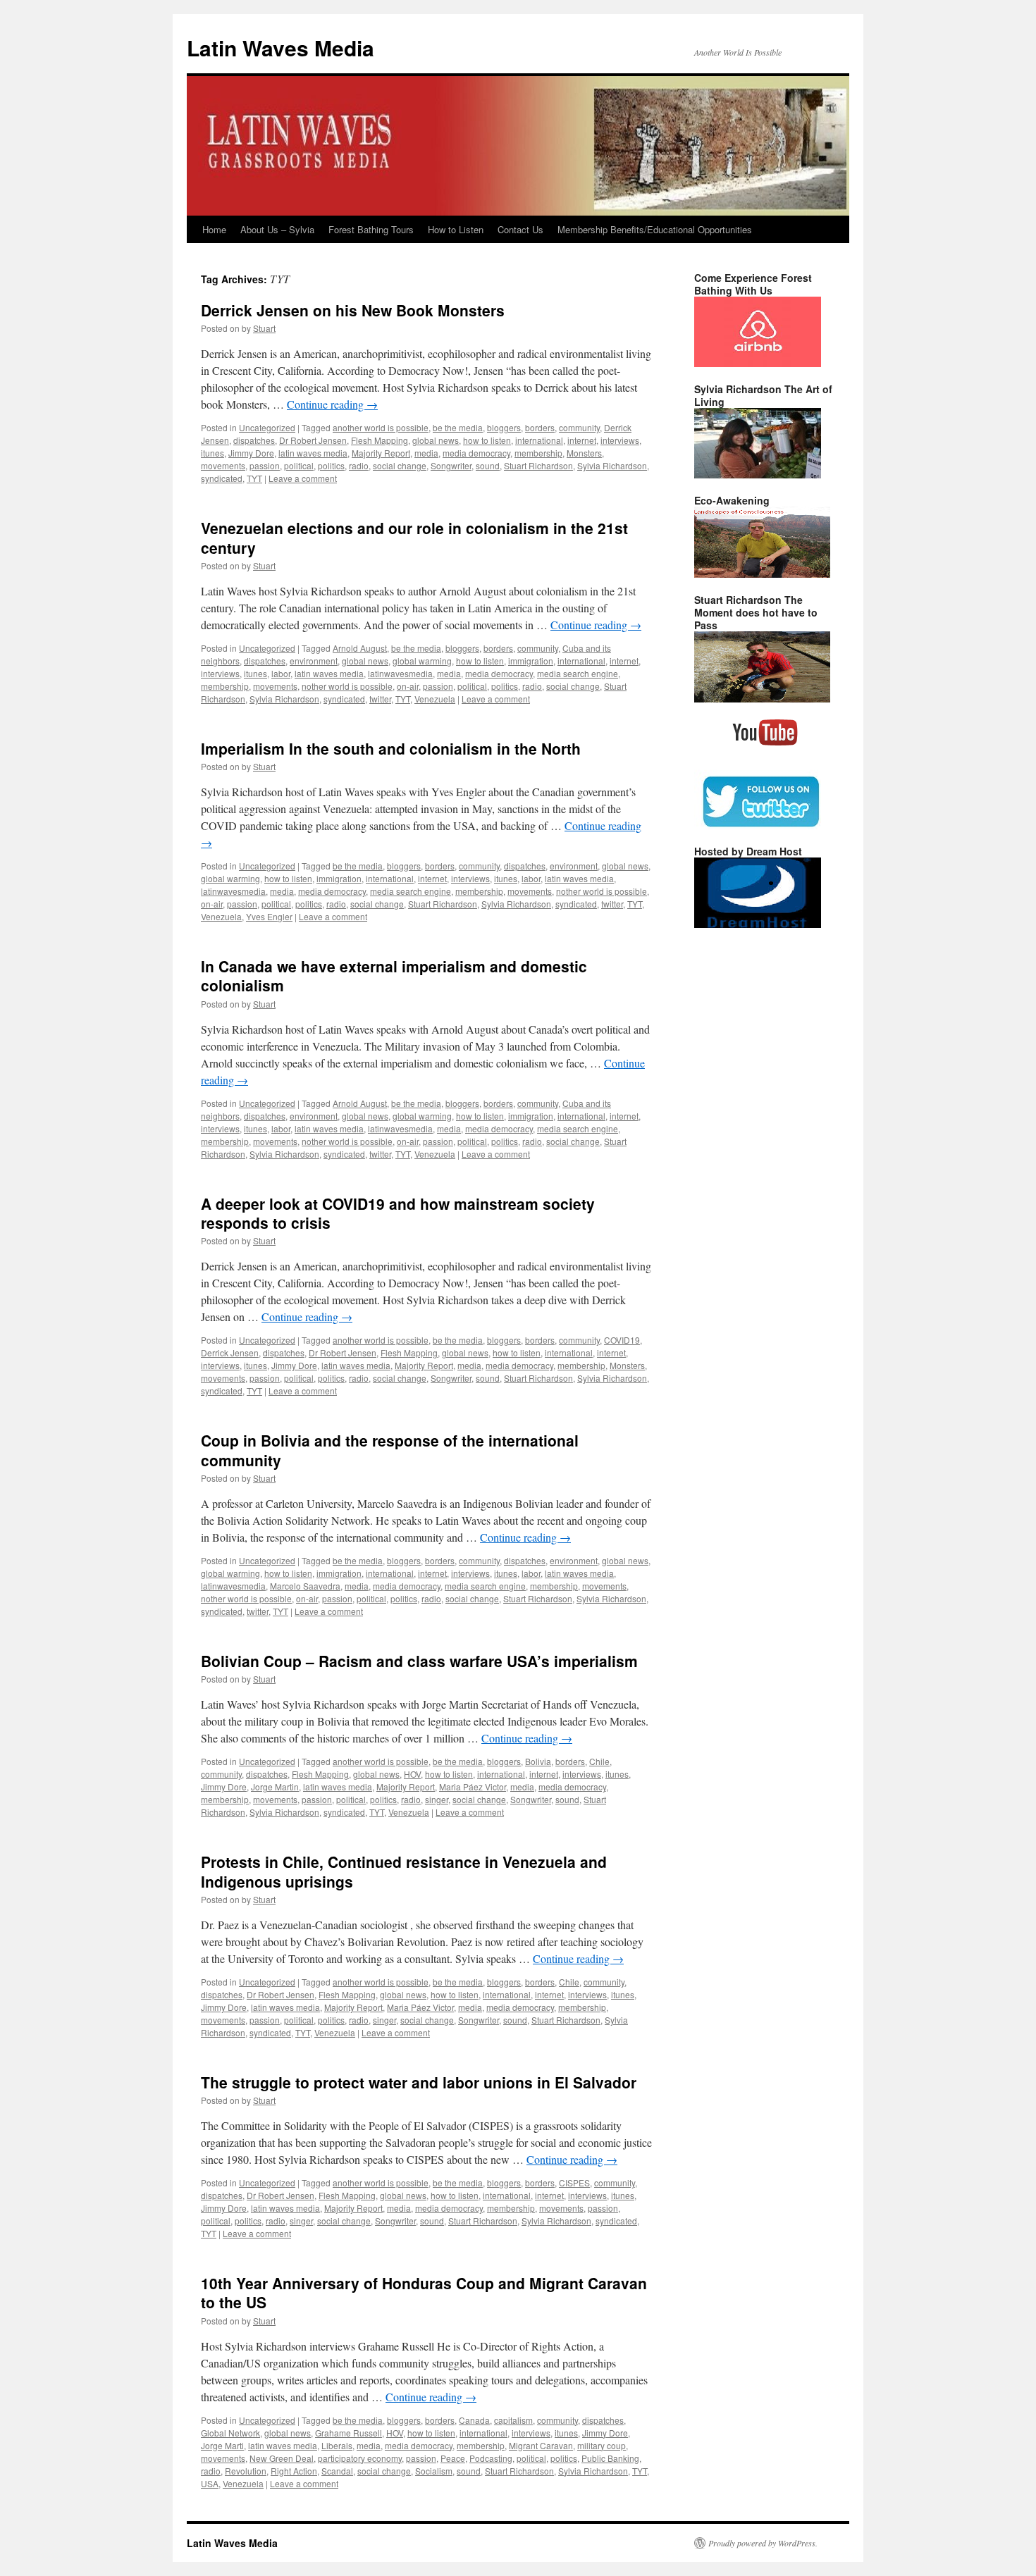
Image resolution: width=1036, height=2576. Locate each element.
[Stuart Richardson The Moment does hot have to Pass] (762, 699)
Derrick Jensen (230, 1352)
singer (437, 1799)
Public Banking (610, 2458)
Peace (453, 2458)
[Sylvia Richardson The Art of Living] (758, 475)
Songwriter (451, 465)
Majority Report (381, 453)
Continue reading (332, 404)
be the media (458, 427)
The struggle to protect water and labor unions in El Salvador (419, 2082)
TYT (254, 478)
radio (359, 465)
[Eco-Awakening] (762, 574)
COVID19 (622, 1340)
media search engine (578, 673)
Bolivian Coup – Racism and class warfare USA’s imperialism (419, 1661)
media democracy (476, 453)
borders (540, 427)
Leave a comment (303, 478)
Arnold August (360, 648)
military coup (602, 2445)
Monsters (584, 453)
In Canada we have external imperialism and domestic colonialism (394, 976)
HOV (412, 1774)
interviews (620, 440)
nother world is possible (347, 686)
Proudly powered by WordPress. (763, 2543)
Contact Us (520, 229)
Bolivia (538, 1761)
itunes (212, 453)
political (299, 465)
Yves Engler (269, 916)
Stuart (264, 328)
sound (488, 465)
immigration (531, 661)
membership (538, 453)
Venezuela (435, 699)
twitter (380, 699)
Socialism (434, 2471)
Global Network (230, 2433)
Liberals (337, 2445)
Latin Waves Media (280, 48)
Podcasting (491, 2458)
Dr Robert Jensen (313, 440)
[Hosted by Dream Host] (758, 924)
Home (214, 229)
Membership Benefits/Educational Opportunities (655, 229)
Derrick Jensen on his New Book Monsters (353, 310)
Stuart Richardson (538, 465)
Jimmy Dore (251, 453)
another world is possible (381, 427)
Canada (474, 2420)
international (539, 440)
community (579, 427)
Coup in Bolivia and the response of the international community (390, 1450)
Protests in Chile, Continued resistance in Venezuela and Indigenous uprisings (404, 1871)
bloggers (504, 427)
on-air (408, 686)
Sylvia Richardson (612, 465)
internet (582, 440)
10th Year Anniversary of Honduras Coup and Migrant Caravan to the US (424, 2292)
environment (314, 661)
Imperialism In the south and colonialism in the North (391, 748)
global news (436, 440)
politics (331, 465)
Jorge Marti (222, 2445)
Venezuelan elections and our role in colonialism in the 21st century (414, 537)
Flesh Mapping (380, 440)
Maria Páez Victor (473, 1787)
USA (210, 2483)
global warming (422, 661)
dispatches (254, 440)
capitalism (513, 2420)
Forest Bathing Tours (371, 229)
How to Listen (456, 229)
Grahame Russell (349, 2433)
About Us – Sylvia (277, 229)
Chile (599, 1761)
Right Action (294, 2471)
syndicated (222, 478)
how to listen (487, 440)
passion (265, 465)
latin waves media (313, 453)
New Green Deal (282, 2458)
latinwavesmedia (400, 673)
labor (281, 673)
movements (223, 465)
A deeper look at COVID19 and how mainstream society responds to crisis (398, 1213)
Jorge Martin (275, 1787)
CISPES (574, 2182)
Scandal (337, 2471)
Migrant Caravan (541, 2445)
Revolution (246, 2471)
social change (400, 465)
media (426, 453)
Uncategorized (267, 427)
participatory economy (360, 2458)
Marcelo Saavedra (305, 1586)
